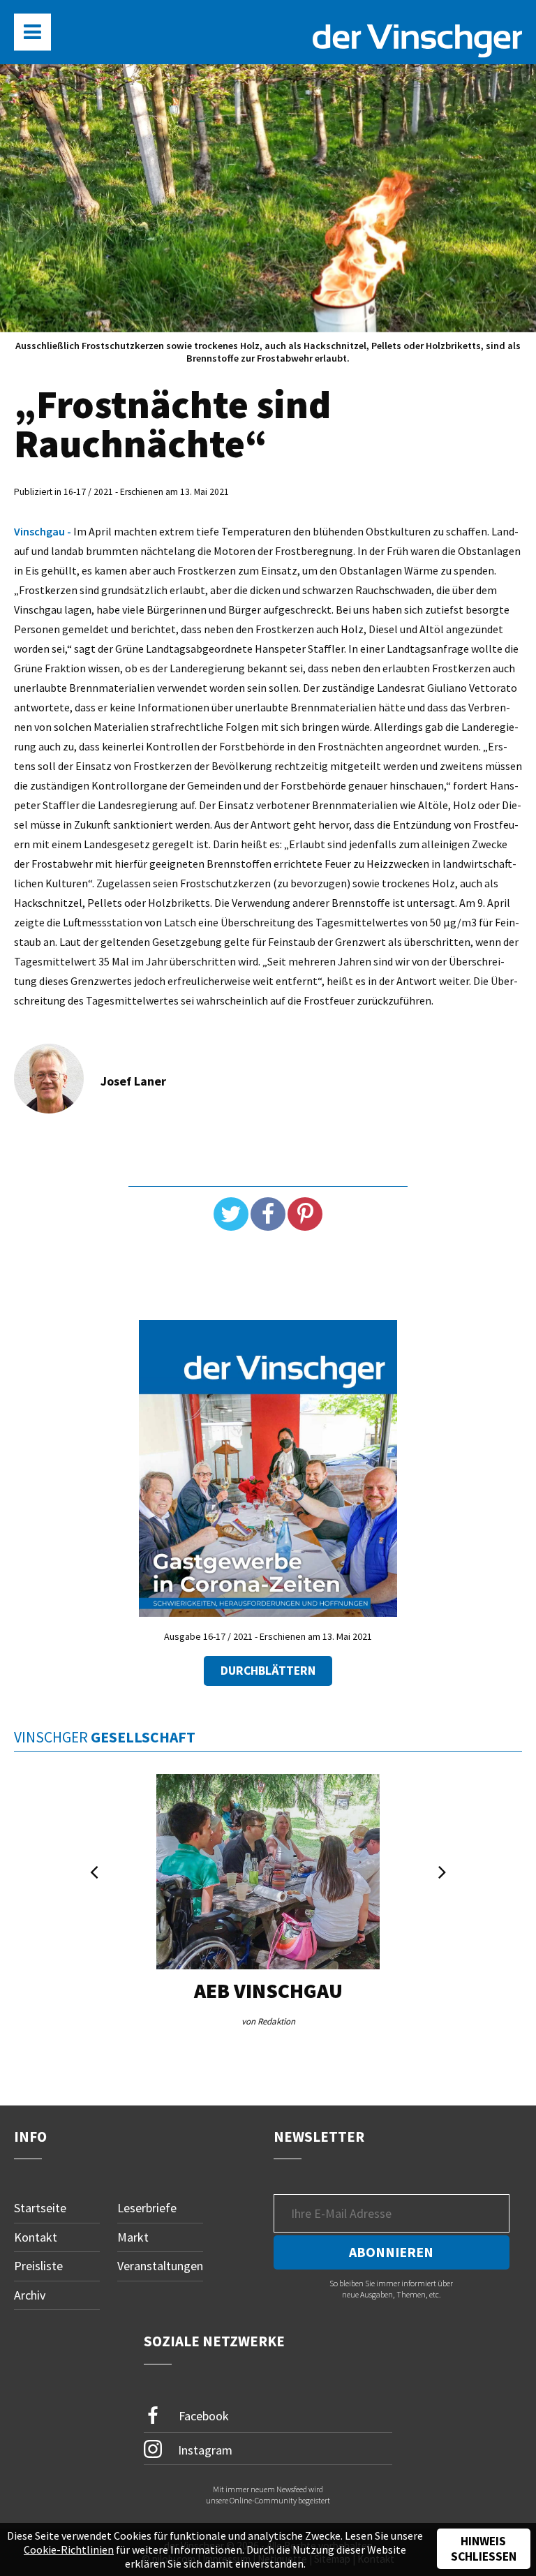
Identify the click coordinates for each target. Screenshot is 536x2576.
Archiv (30, 2295)
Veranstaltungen (160, 2266)
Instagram (204, 2449)
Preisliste (38, 2266)
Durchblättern (268, 1671)
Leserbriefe (147, 2208)
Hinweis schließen (484, 2549)
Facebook (202, 2415)
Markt (133, 2237)
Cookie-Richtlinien (69, 2549)
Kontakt (36, 2237)
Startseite (40, 2208)
